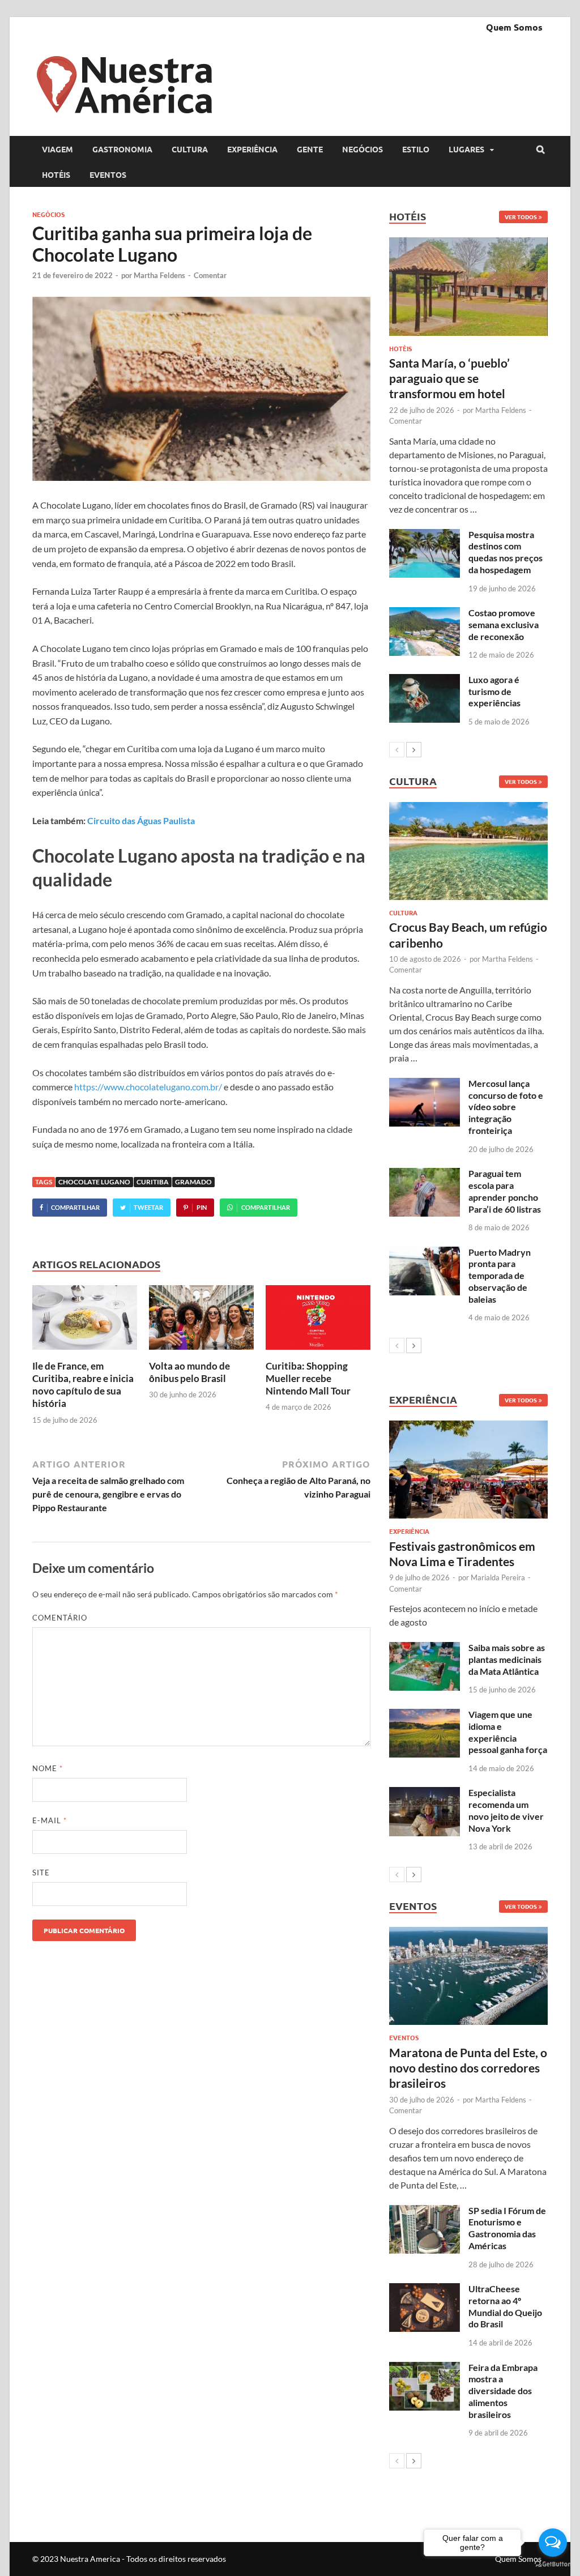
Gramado (193, 1182)
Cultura (190, 149)
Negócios (362, 149)
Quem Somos (514, 27)
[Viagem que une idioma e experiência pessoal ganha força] (425, 1715)
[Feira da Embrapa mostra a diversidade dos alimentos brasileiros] (425, 2368)
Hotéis (56, 174)
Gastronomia (122, 149)
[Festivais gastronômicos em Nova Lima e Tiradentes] (468, 1470)
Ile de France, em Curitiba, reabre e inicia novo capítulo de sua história (83, 1385)
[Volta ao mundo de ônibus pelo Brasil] (201, 1353)
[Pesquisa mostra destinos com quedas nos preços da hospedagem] (425, 536)
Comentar (210, 275)
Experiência (252, 149)
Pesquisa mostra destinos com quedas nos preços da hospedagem (506, 552)
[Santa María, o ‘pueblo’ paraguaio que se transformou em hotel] (468, 286)
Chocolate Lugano (94, 1182)
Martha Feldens (159, 275)
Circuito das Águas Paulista (141, 820)
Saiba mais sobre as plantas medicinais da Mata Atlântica (507, 1659)
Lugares (466, 149)
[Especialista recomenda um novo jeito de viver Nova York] (425, 1794)
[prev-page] (397, 750)
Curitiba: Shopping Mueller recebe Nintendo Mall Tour (308, 1378)
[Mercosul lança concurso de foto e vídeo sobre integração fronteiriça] (425, 1084)
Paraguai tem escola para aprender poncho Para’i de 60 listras (505, 1191)
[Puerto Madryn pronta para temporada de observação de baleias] (425, 1253)
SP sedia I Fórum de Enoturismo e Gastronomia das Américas (507, 2228)
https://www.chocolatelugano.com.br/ (148, 1087)
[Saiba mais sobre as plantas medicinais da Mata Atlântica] (425, 1649)
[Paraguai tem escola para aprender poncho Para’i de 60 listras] (425, 1174)
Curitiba (153, 1182)
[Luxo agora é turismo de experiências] (425, 681)
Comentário (60, 1618)
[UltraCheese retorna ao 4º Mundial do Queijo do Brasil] (425, 2290)
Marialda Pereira (498, 1577)
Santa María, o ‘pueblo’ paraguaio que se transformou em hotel (449, 378)
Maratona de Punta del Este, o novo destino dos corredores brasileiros (468, 2068)
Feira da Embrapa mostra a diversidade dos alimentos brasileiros (503, 2391)
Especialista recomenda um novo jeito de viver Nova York (506, 1810)
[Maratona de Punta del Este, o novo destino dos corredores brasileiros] (468, 1976)
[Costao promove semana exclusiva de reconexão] (425, 614)
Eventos (108, 174)
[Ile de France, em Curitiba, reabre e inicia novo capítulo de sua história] (85, 1353)
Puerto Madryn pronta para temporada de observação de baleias (500, 1276)
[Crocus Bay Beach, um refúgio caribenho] (468, 851)
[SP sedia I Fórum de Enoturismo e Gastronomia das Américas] (425, 2212)
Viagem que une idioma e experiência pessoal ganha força (508, 1732)
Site (41, 1873)
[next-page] (414, 750)
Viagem (57, 149)
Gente (310, 149)
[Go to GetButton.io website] (553, 2564)
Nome (48, 1768)
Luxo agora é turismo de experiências (494, 691)
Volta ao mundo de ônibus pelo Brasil (189, 1372)
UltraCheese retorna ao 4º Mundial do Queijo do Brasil (505, 2306)
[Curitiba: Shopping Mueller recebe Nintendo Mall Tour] (318, 1353)
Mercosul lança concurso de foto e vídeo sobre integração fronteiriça (506, 1107)
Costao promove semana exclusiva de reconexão (504, 624)
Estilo (416, 149)
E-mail (50, 1820)
